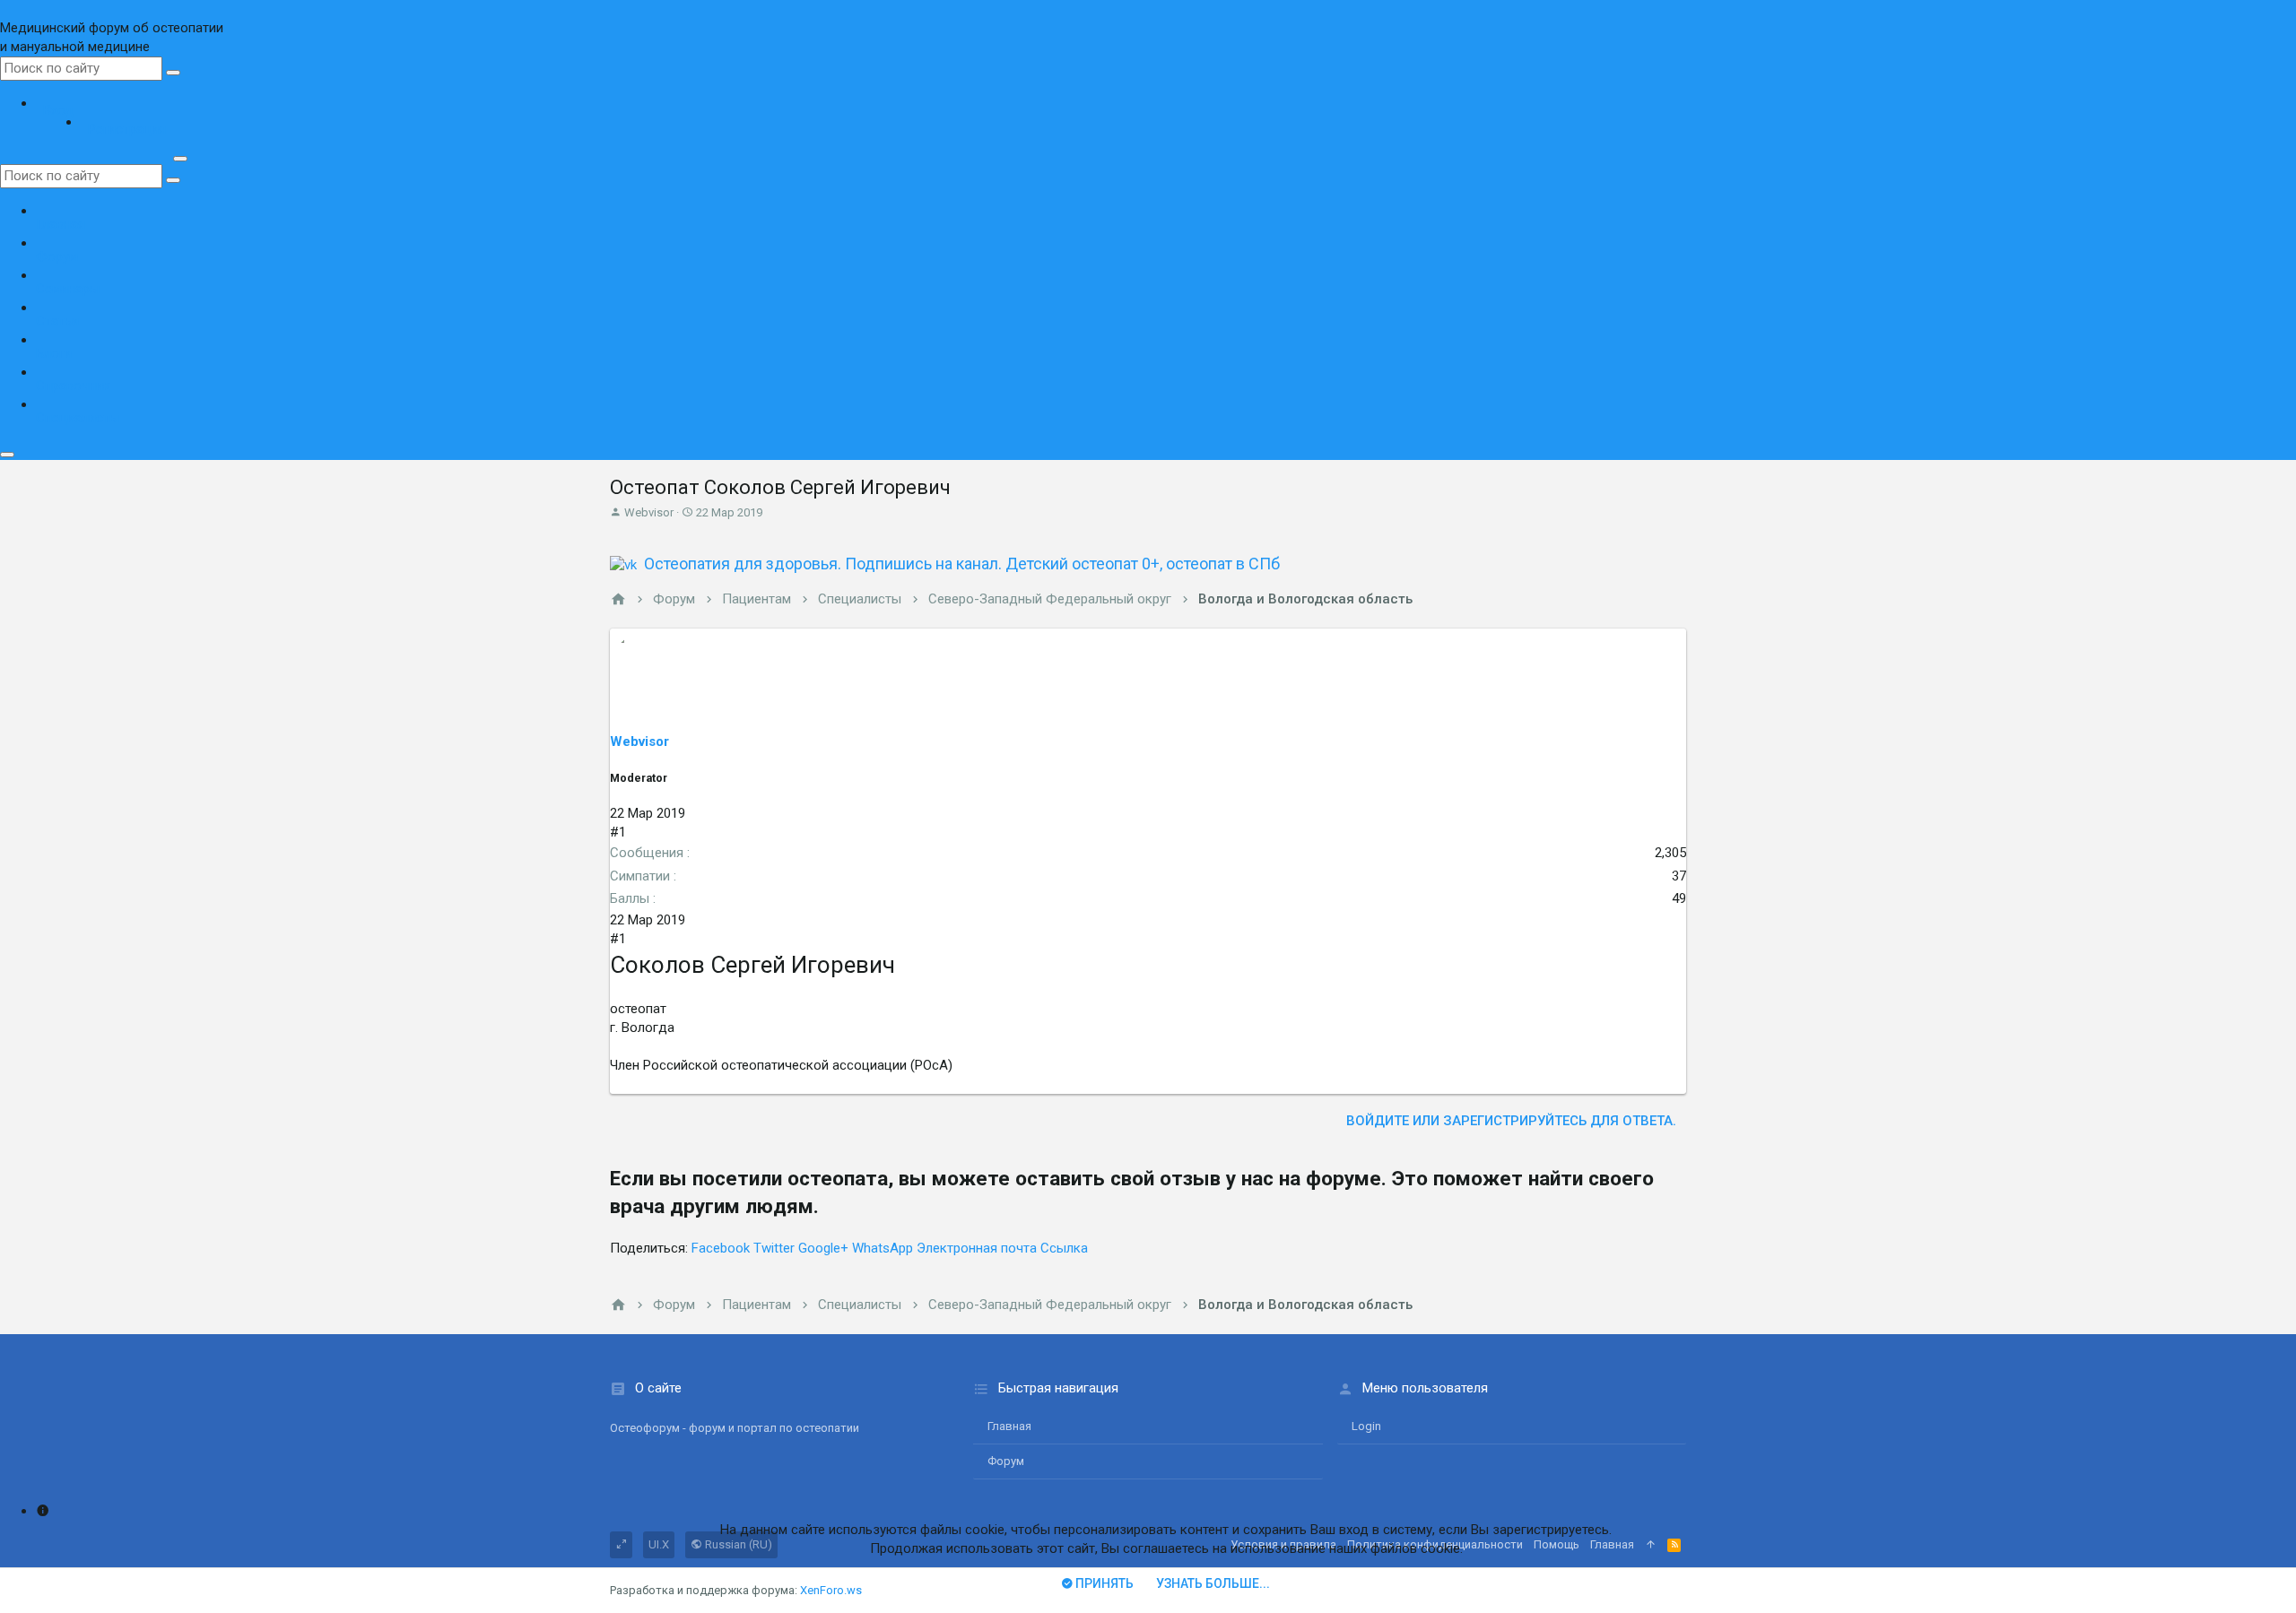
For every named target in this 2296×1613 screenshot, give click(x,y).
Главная (61, 224)
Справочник (73, 386)
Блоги (54, 353)
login (1366, 1426)
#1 (618, 832)
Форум (57, 256)
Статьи (57, 321)
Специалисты (78, 418)
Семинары (68, 289)
